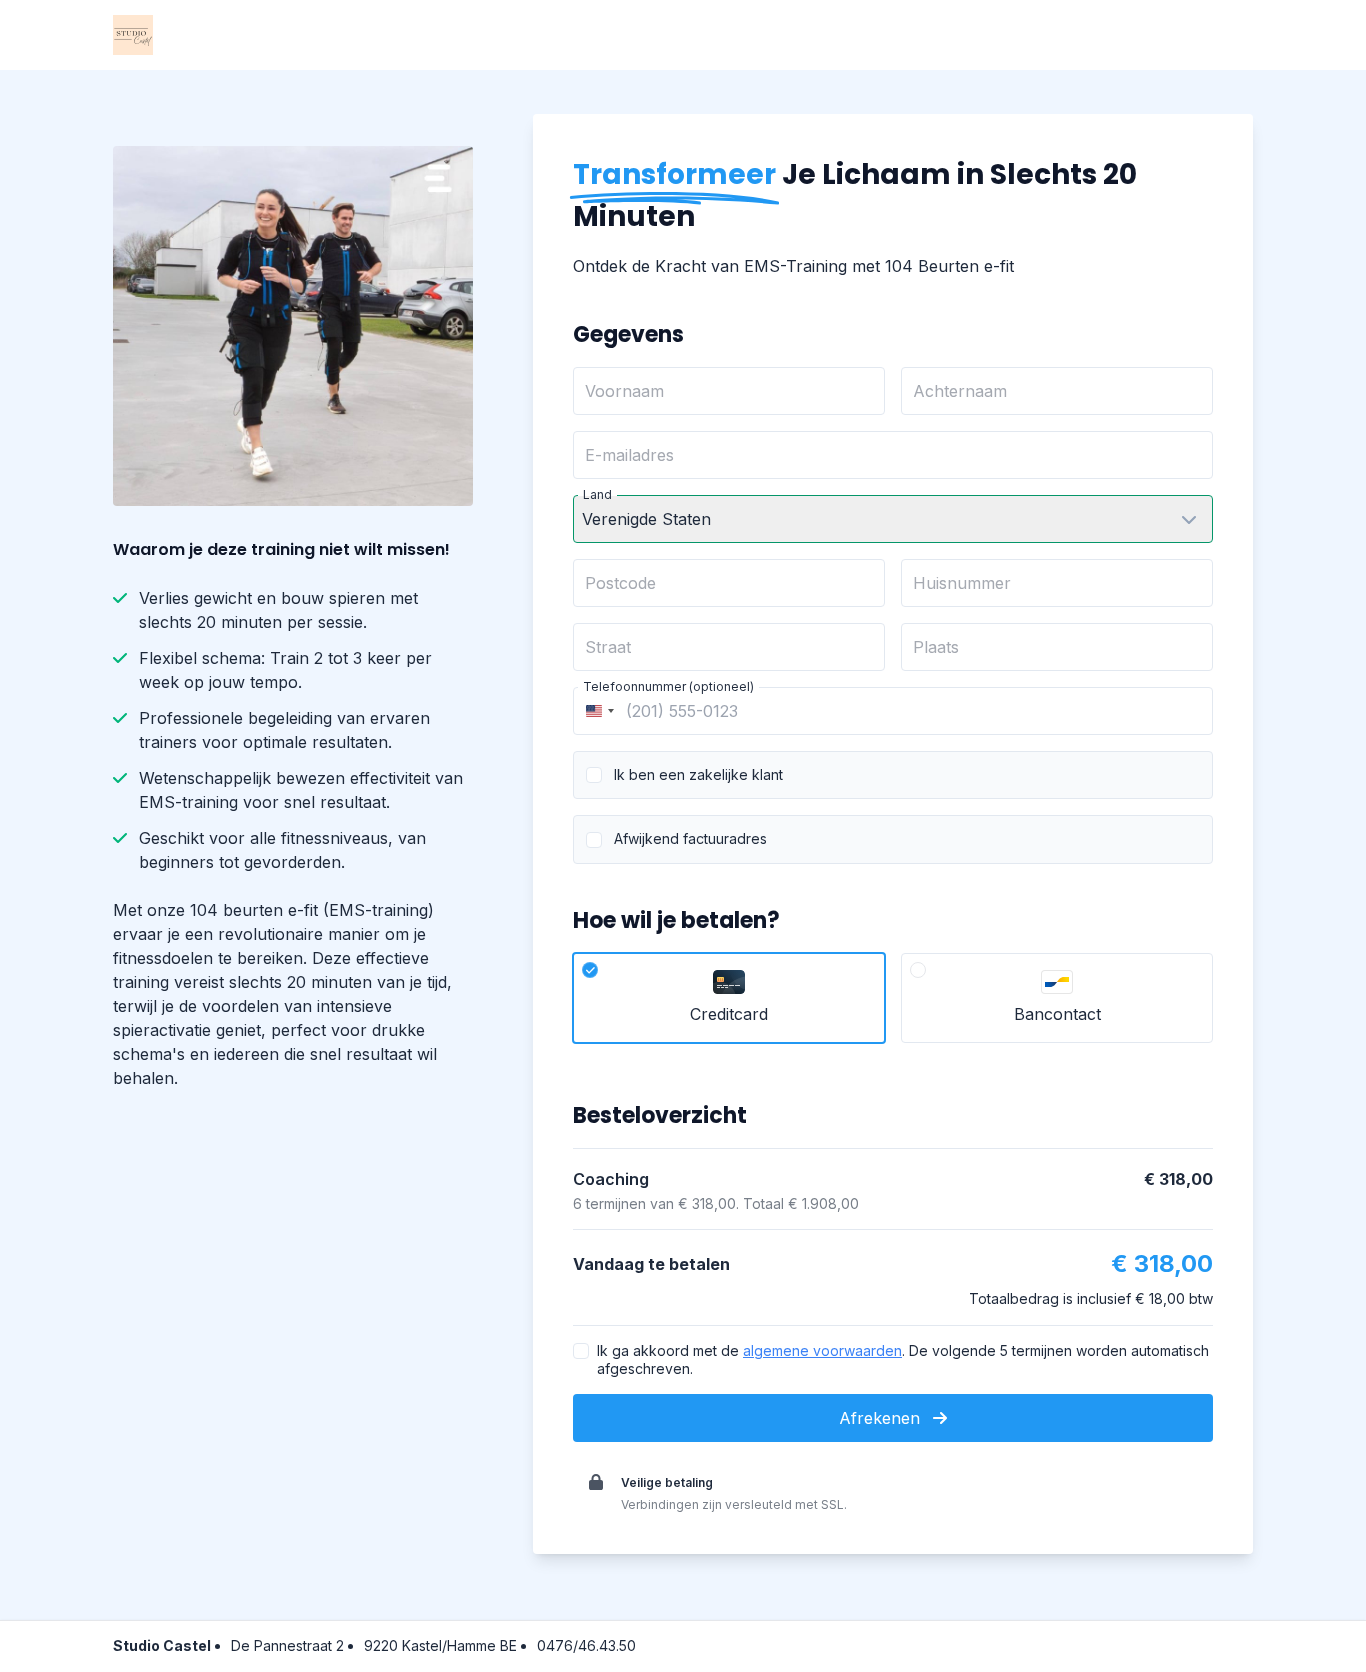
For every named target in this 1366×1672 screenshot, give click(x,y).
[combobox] (597, 711)
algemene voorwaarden (822, 1350)
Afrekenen (882, 1418)
